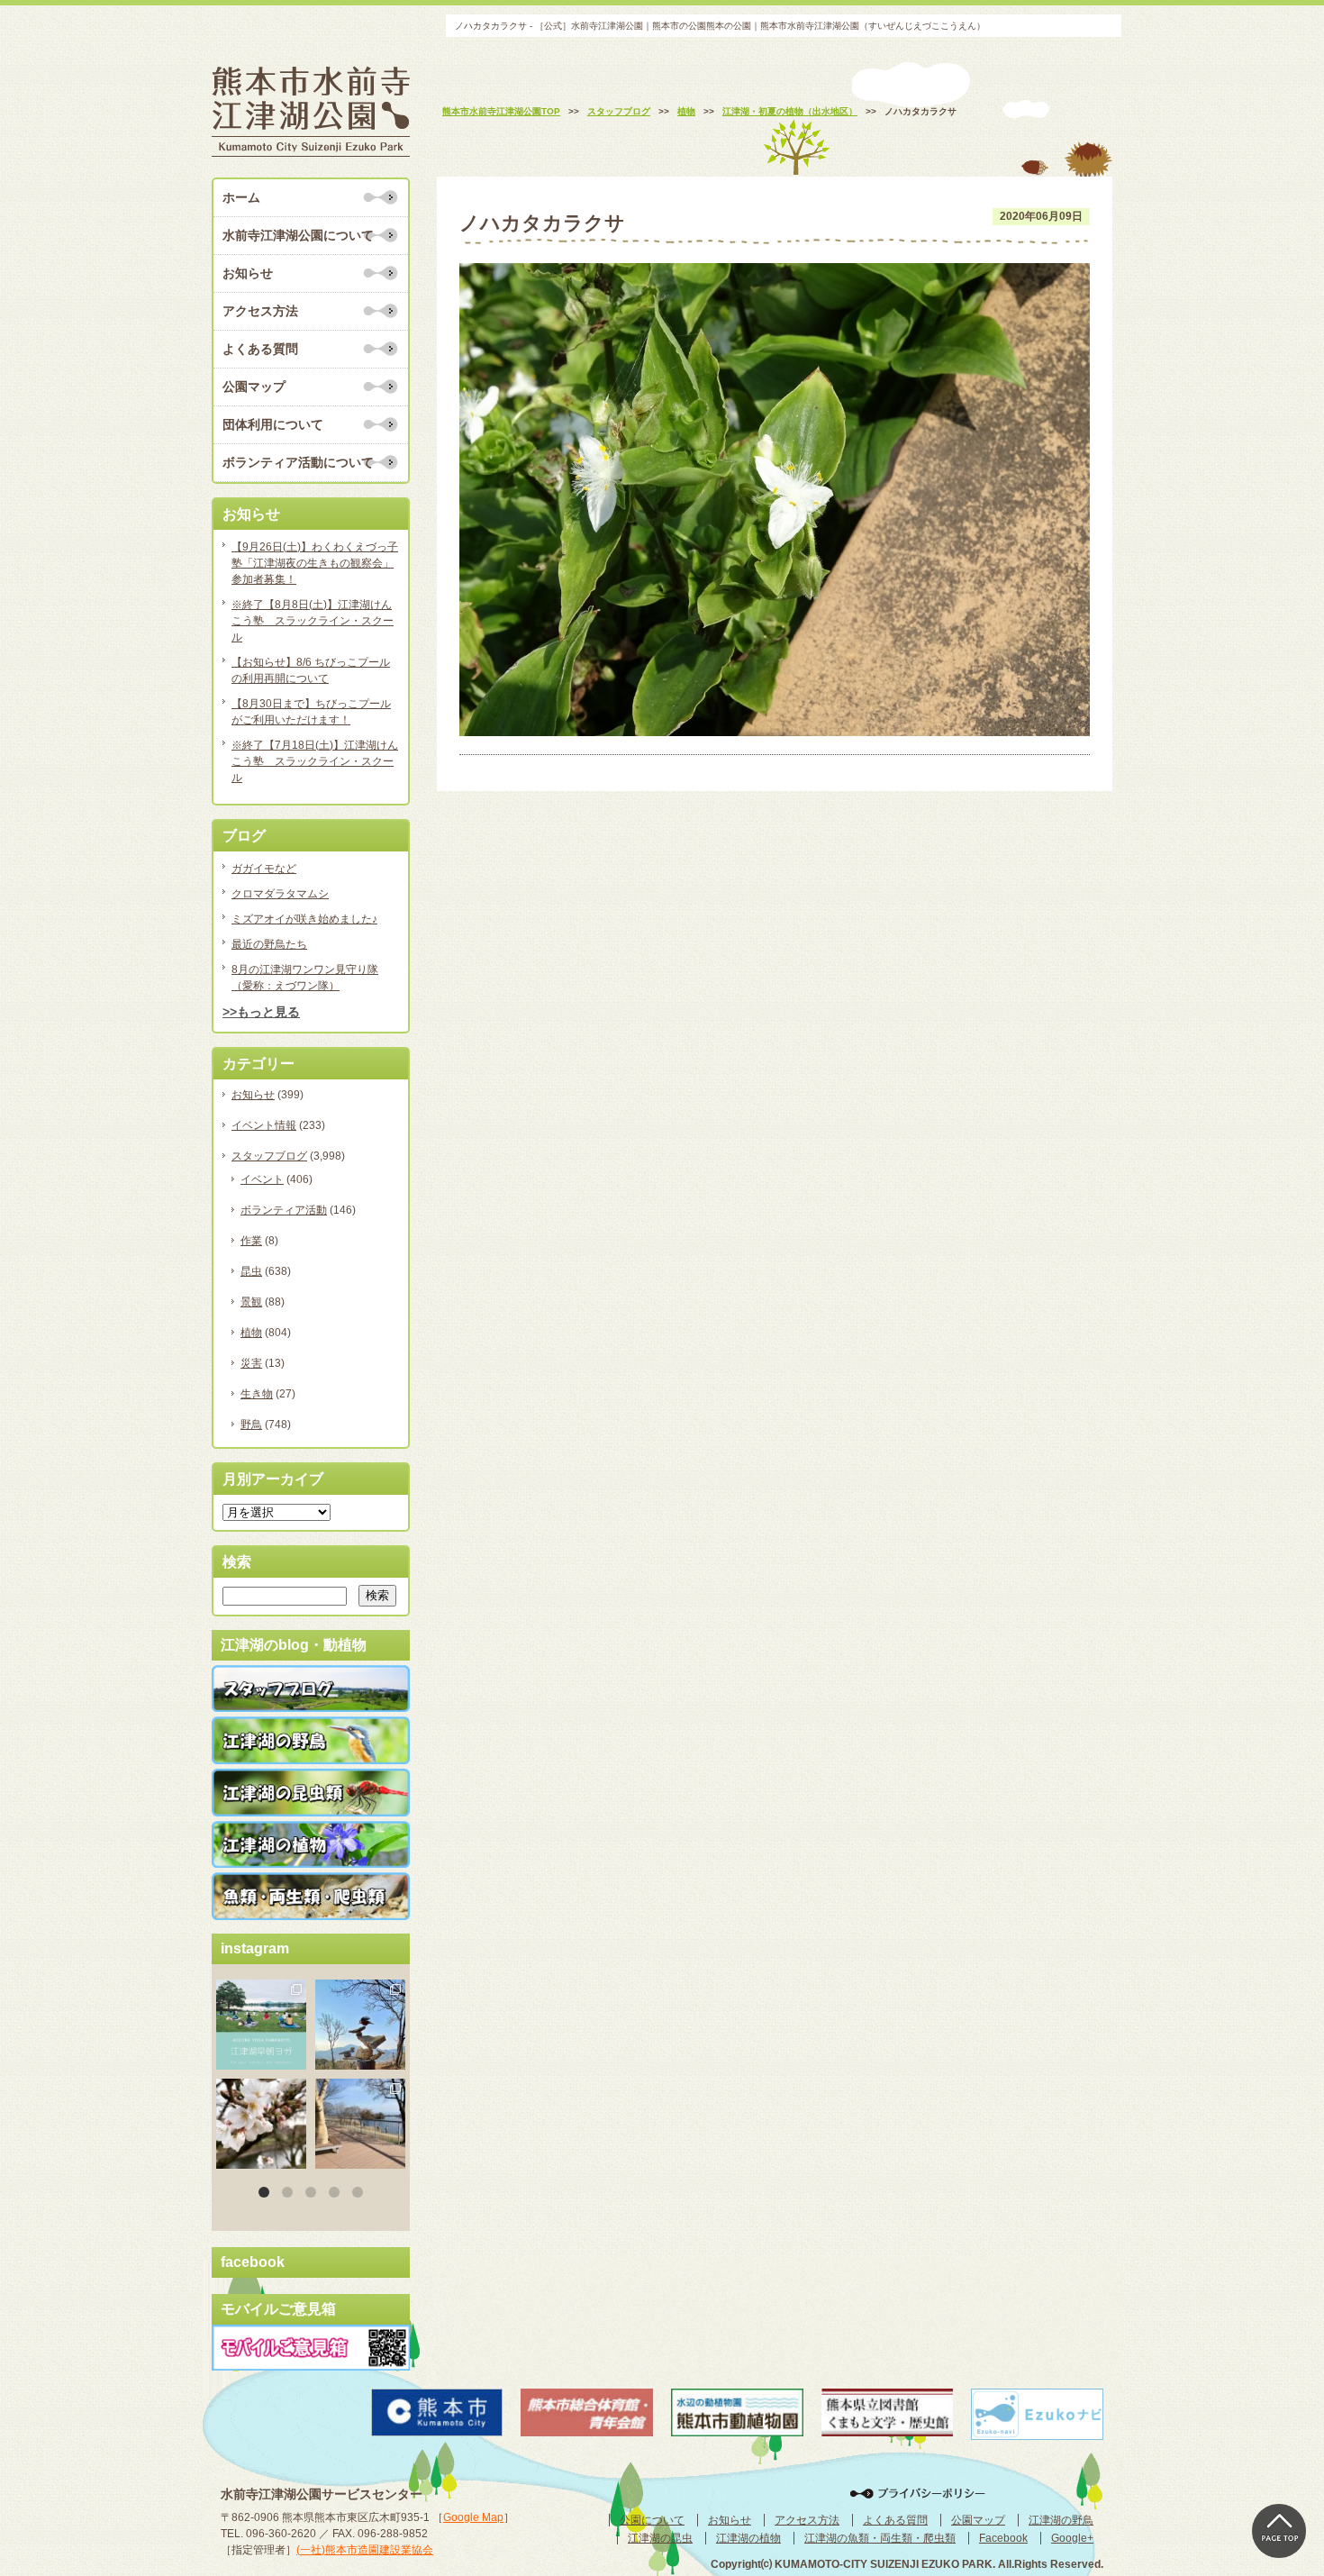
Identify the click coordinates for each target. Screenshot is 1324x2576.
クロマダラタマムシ (280, 894)
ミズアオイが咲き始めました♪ (304, 919)
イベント (262, 1179)
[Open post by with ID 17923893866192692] (360, 2025)
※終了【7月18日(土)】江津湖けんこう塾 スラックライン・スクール (315, 761)
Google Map (473, 2517)
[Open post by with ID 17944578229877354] (360, 2124)
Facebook (1003, 2538)
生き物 (257, 1394)
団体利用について (273, 424)
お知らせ (248, 273)
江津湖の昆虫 (660, 2538)
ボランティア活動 (284, 1210)
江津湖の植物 (748, 2538)
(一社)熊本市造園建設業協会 (365, 2550)
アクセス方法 (260, 311)
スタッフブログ (269, 1156)
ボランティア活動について (298, 462)
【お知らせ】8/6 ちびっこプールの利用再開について (311, 670)
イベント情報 (264, 1125)
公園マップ (254, 387)
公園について (652, 2520)
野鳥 (251, 1425)
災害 (251, 1363)
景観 (251, 1302)
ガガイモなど (264, 869)
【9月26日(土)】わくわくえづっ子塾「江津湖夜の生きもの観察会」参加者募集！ (315, 563)
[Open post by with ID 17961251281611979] (261, 2025)
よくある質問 (260, 349)
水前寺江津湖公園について (298, 235)
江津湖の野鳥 (1061, 2520)
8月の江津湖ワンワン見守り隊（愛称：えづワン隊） (305, 978)
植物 (251, 1333)
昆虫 (251, 1271)
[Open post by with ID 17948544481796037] (261, 2124)
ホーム (241, 197)
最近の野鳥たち (269, 944)
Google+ (1072, 2538)
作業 (251, 1241)
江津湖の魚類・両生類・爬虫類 (880, 2538)
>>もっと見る (261, 1012)
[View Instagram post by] (295, 2059)
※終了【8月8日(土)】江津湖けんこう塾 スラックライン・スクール (313, 621)
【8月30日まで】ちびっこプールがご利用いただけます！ (311, 712)
